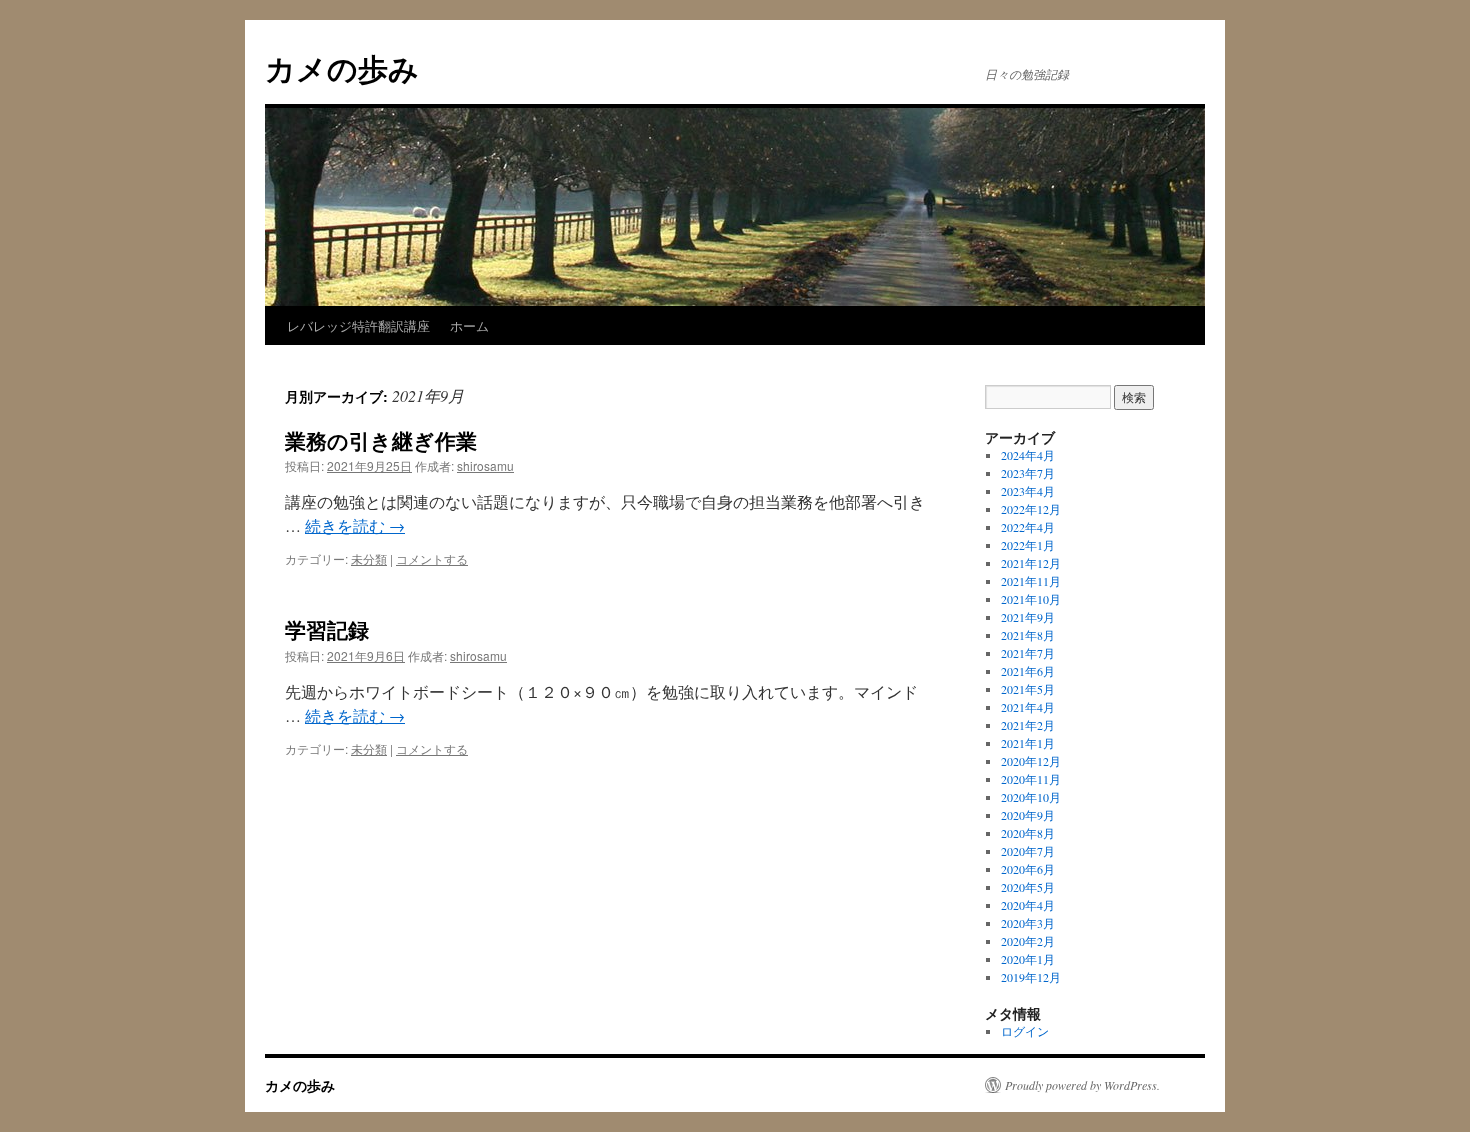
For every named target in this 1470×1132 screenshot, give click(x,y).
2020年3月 (1028, 923)
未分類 (369, 558)
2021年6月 (1028, 671)
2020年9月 (1028, 815)
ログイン (1025, 1031)
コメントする (432, 558)
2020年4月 (1028, 905)
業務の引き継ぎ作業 (381, 440)
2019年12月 (1031, 977)
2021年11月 (1031, 581)
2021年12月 (1031, 563)
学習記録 (327, 629)
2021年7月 (1028, 653)
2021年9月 (1028, 617)
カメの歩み (342, 67)
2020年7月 (1028, 851)
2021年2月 (1028, 725)
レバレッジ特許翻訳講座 (358, 325)
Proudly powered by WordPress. (1082, 1085)
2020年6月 (1028, 869)
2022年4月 (1028, 527)
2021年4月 (1028, 707)
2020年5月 (1028, 887)
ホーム (469, 325)
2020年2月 (1028, 941)
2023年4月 (1028, 491)
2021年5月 (1028, 689)
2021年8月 (1028, 635)
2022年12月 (1031, 509)
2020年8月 (1028, 833)
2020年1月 (1028, 959)
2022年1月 (1028, 545)
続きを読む (355, 525)
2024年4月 (1028, 455)
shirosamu (485, 465)
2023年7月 (1028, 473)
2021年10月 (1031, 599)
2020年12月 (1031, 761)
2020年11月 (1031, 779)
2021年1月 (1028, 743)
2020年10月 (1031, 797)
